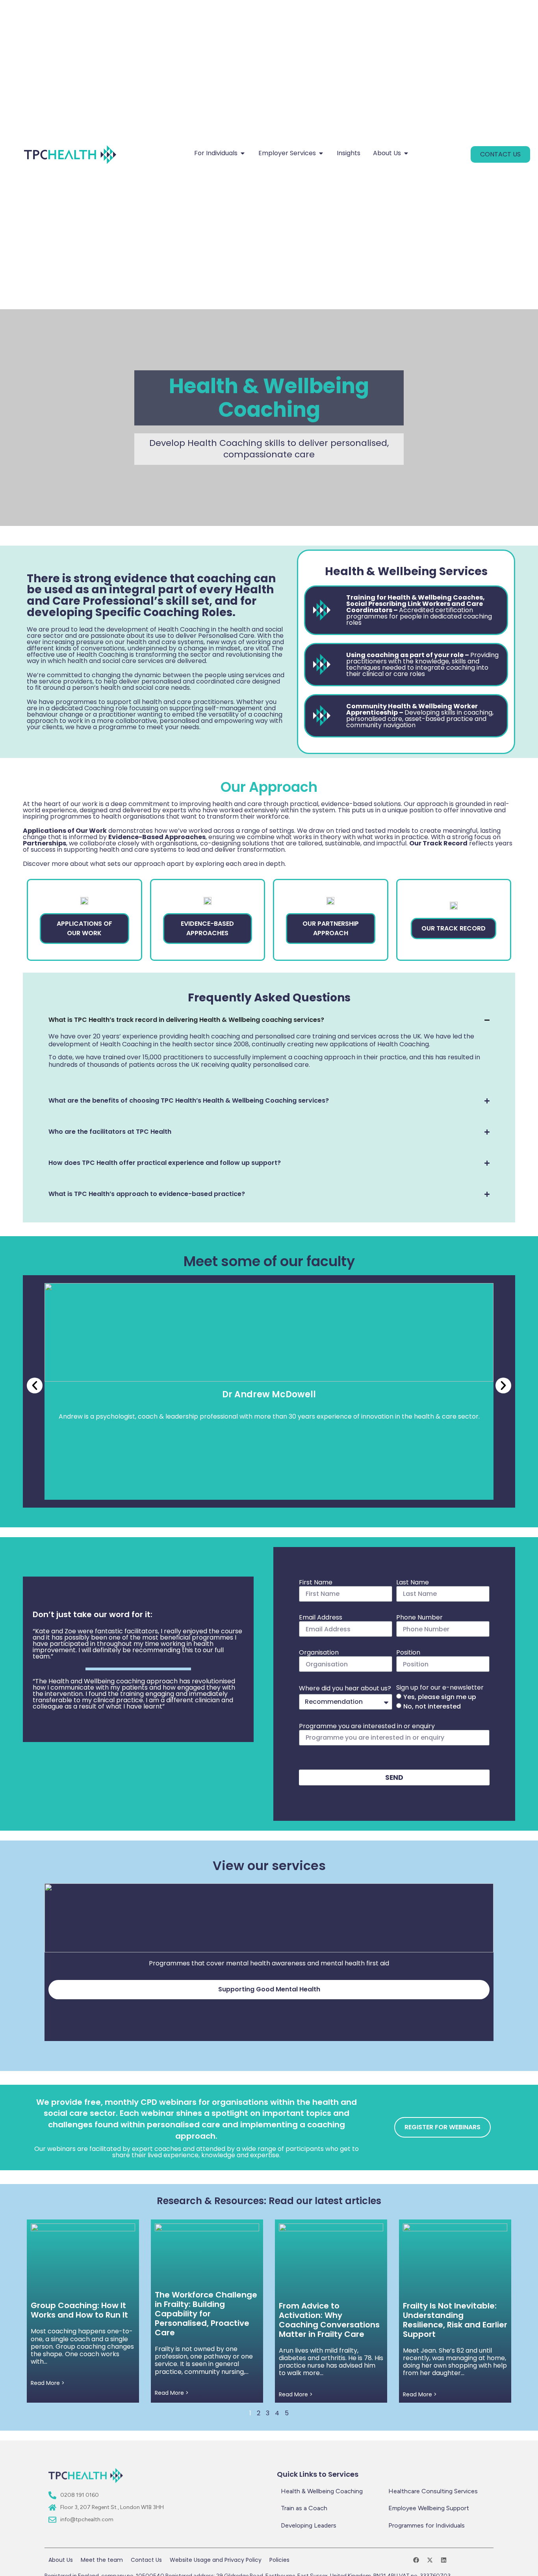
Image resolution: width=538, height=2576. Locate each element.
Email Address (321, 1617)
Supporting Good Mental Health (269, 1989)
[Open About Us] (406, 153)
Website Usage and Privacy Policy (216, 2560)
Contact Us (146, 2560)
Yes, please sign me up (440, 1697)
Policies (279, 2560)
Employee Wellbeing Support (429, 2508)
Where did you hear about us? (345, 1688)
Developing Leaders (309, 2525)
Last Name (413, 1582)
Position (408, 1652)
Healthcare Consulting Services (433, 2491)
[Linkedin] (444, 2560)
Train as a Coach (304, 2508)
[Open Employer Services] (321, 153)
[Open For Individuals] (243, 153)
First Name (316, 1582)
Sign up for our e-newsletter (440, 1687)
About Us (61, 2560)
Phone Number (419, 1617)
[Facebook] (416, 2560)
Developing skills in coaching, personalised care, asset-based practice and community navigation (420, 716)
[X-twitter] (430, 2560)
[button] (35, 1386)
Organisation (319, 1652)
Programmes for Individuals (427, 2525)
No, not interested (432, 1706)
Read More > (48, 2383)
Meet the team (102, 2560)
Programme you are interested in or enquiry (367, 1726)
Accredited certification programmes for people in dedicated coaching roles (419, 610)
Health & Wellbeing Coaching (322, 2491)
